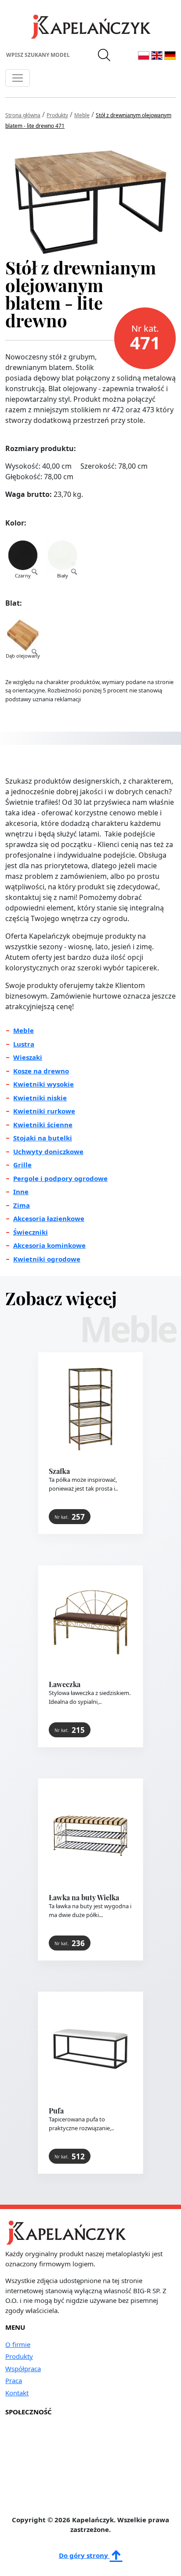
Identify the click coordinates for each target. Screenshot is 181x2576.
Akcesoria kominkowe (49, 1245)
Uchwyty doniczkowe (48, 1151)
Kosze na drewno (41, 1071)
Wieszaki (28, 1057)
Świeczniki (31, 1232)
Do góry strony (84, 2555)
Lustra (24, 1044)
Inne (21, 1192)
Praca (14, 2380)
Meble (24, 1030)
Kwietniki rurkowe (44, 1111)
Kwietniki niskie (40, 1098)
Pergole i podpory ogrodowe (60, 1178)
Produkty (19, 2356)
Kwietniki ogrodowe (47, 1259)
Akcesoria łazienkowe (49, 1218)
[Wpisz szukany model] (105, 55)
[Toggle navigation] (18, 78)
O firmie (18, 2344)
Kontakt (17, 2393)
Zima (22, 1205)
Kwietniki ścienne (43, 1125)
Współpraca (23, 2369)
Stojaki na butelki (43, 1138)
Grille (22, 1165)
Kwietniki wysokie (43, 1084)
